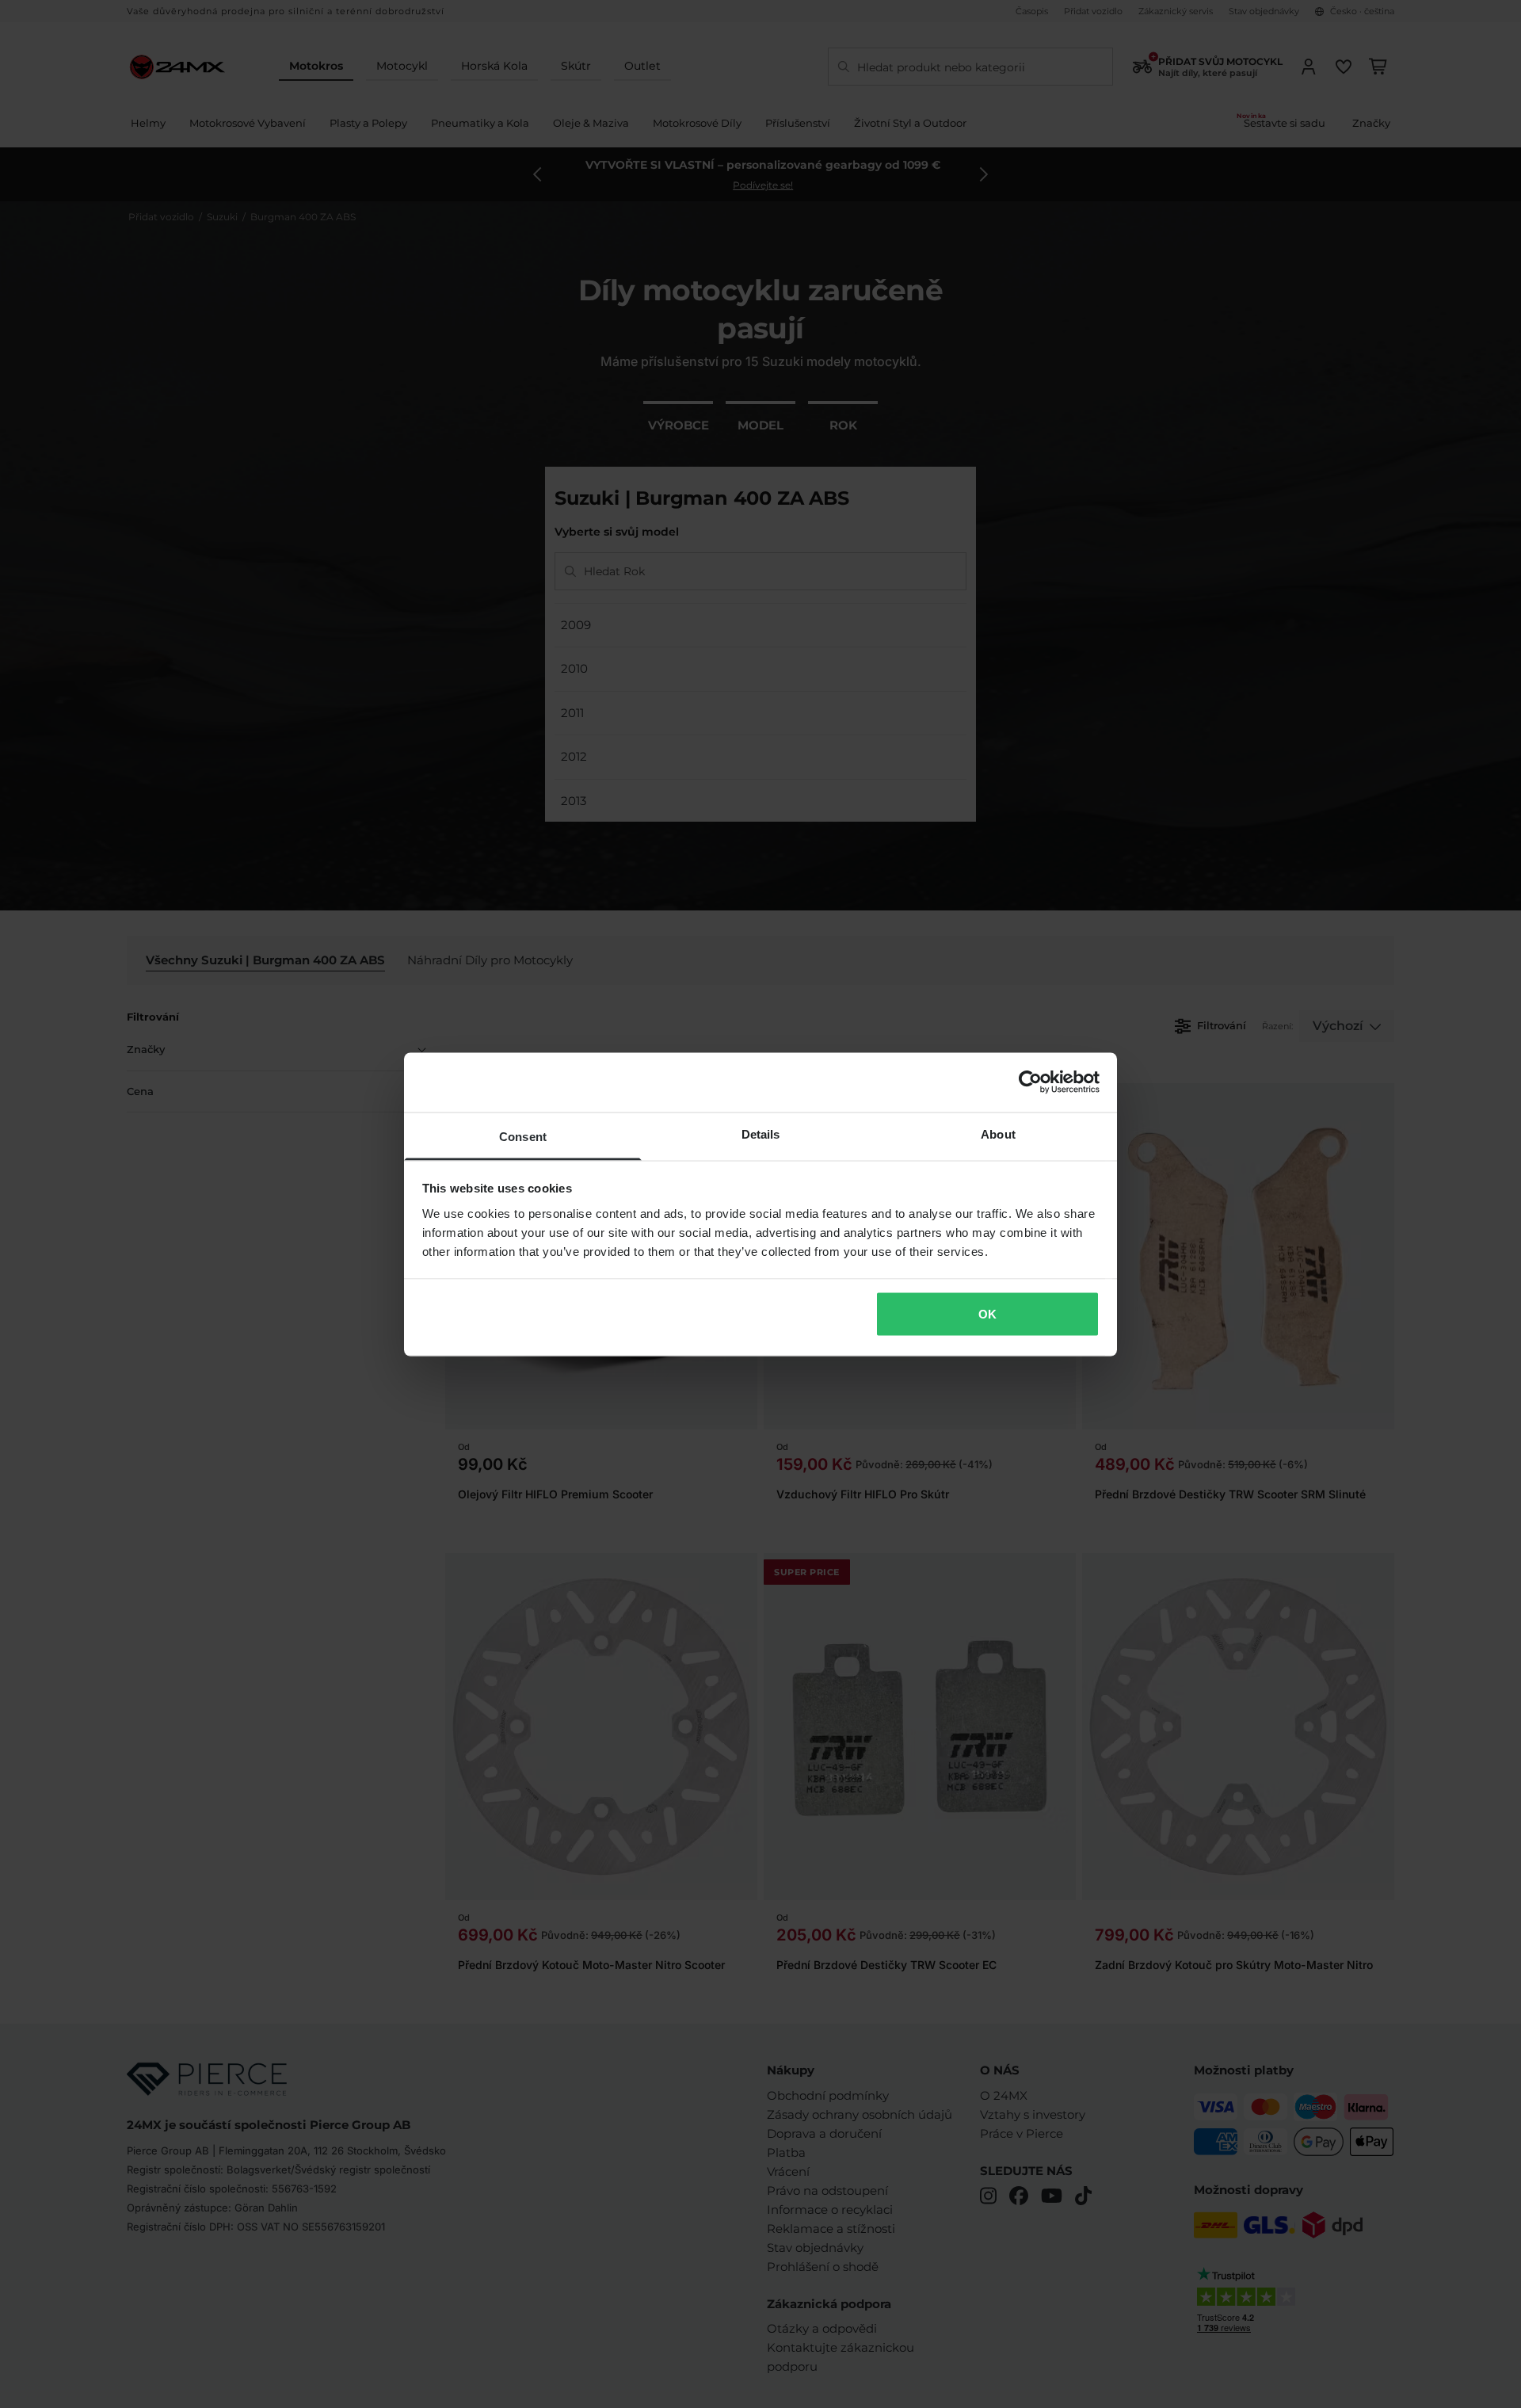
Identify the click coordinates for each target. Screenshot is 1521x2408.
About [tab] (998, 1133)
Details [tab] (761, 1133)
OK (987, 1314)
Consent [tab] (523, 1136)
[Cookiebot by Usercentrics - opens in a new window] (1030, 1082)
